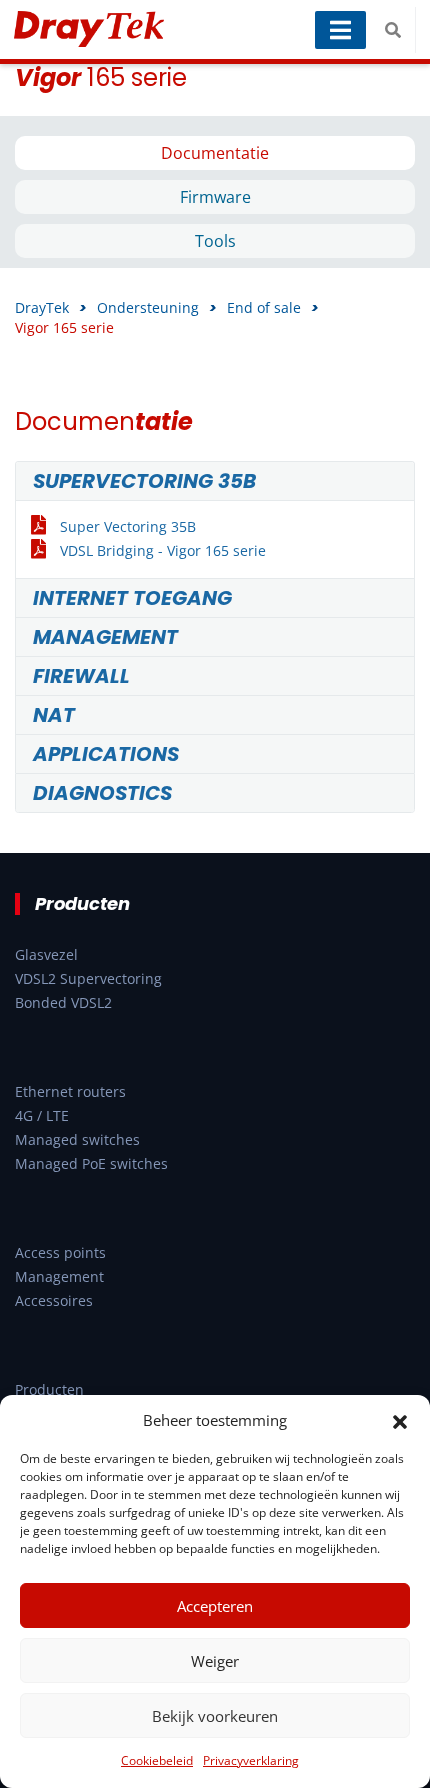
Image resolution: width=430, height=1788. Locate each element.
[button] (400, 1420)
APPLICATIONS (106, 754)
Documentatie (215, 153)
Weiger (215, 1661)
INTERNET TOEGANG (132, 598)
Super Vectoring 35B (128, 526)
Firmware (215, 197)
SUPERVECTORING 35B (144, 481)
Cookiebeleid (157, 1760)
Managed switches (77, 1139)
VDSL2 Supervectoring (88, 978)
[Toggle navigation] (340, 30)
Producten (49, 1389)
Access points (60, 1252)
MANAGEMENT (105, 637)
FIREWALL (81, 676)
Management (59, 1276)
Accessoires (54, 1300)
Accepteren (215, 1606)
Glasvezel (46, 954)
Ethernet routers (70, 1091)
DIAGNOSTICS (102, 793)
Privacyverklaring (251, 1760)
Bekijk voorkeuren (215, 1716)
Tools (215, 241)
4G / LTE (42, 1115)
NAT (54, 715)
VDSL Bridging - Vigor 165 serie (163, 550)
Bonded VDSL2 (63, 1002)
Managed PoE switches (91, 1163)
